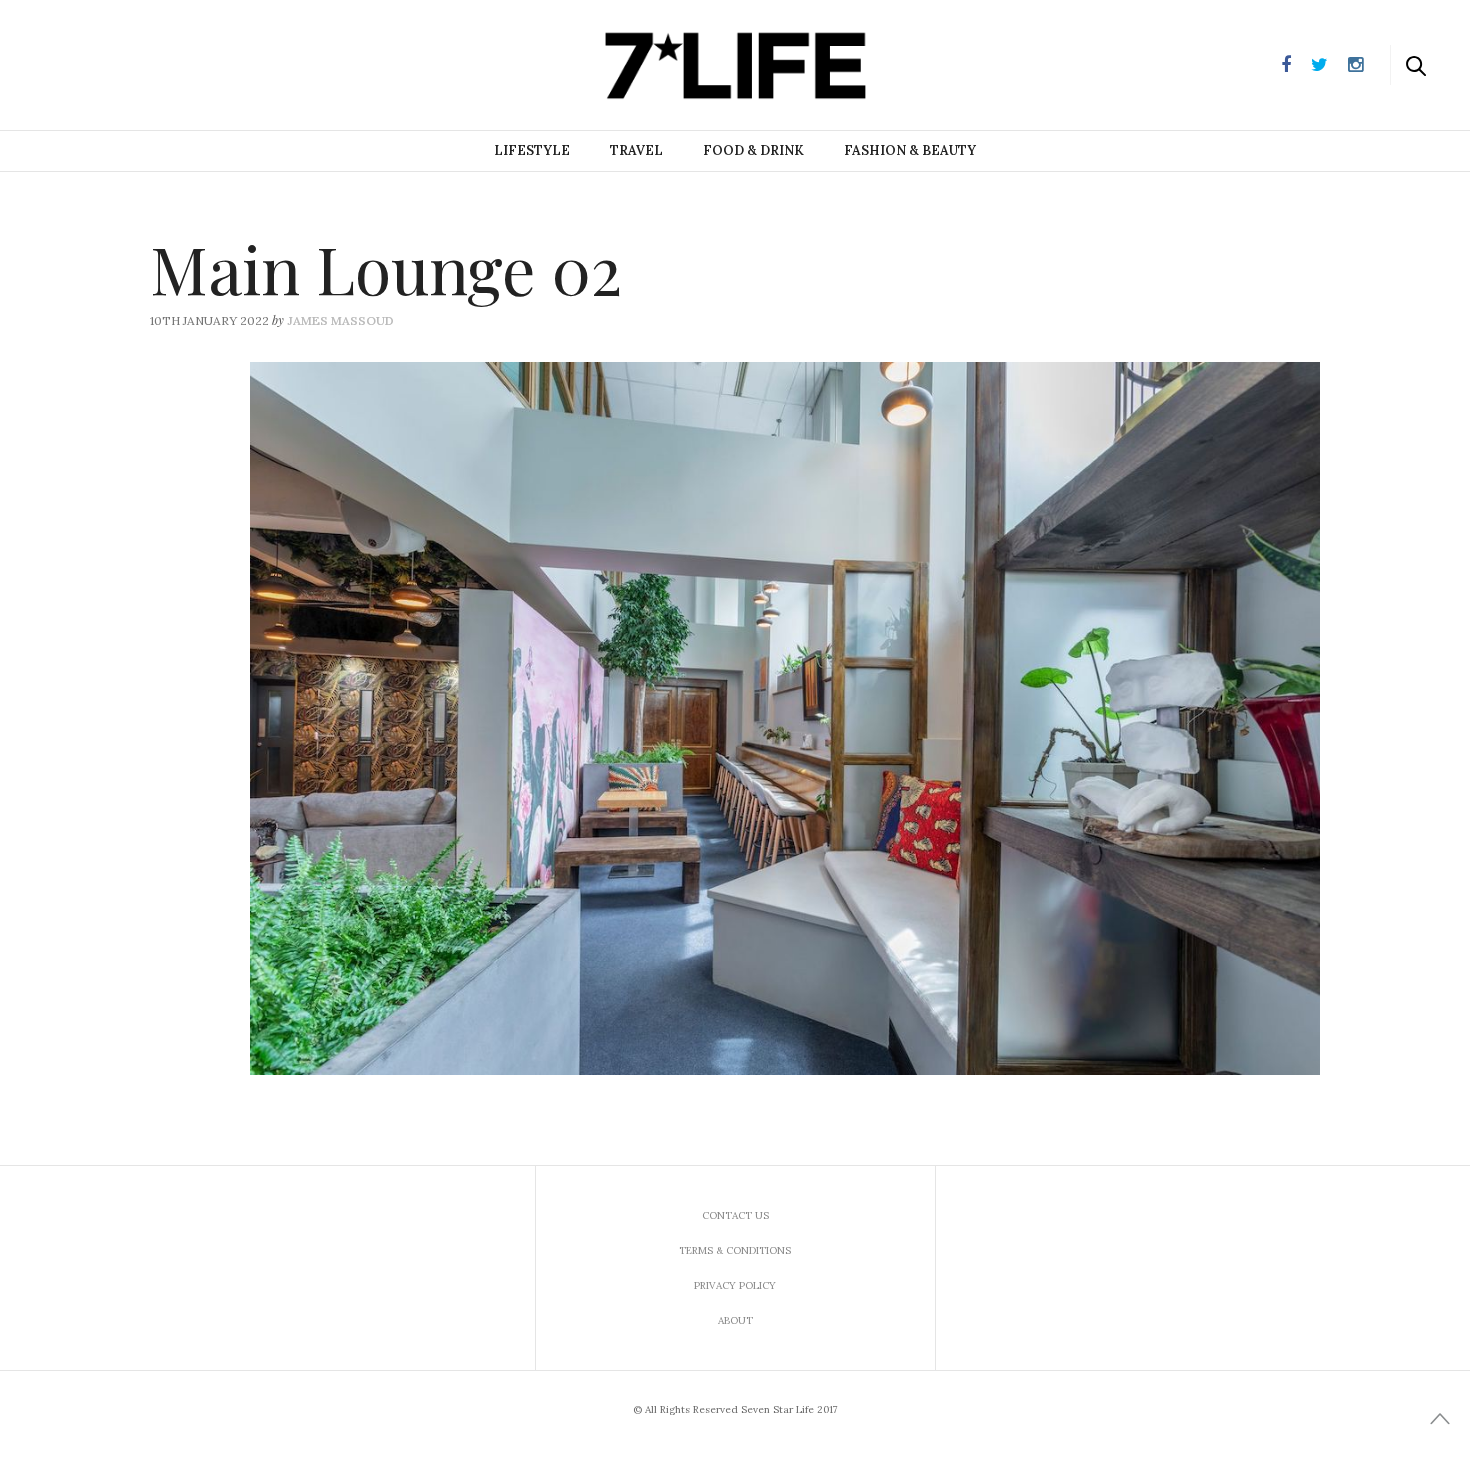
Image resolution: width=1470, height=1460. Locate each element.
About (735, 1320)
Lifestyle (532, 150)
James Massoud (340, 320)
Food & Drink (753, 150)
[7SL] (116, 63)
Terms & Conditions (735, 1250)
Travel (636, 150)
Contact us (735, 1215)
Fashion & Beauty (910, 150)
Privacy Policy (735, 1285)
